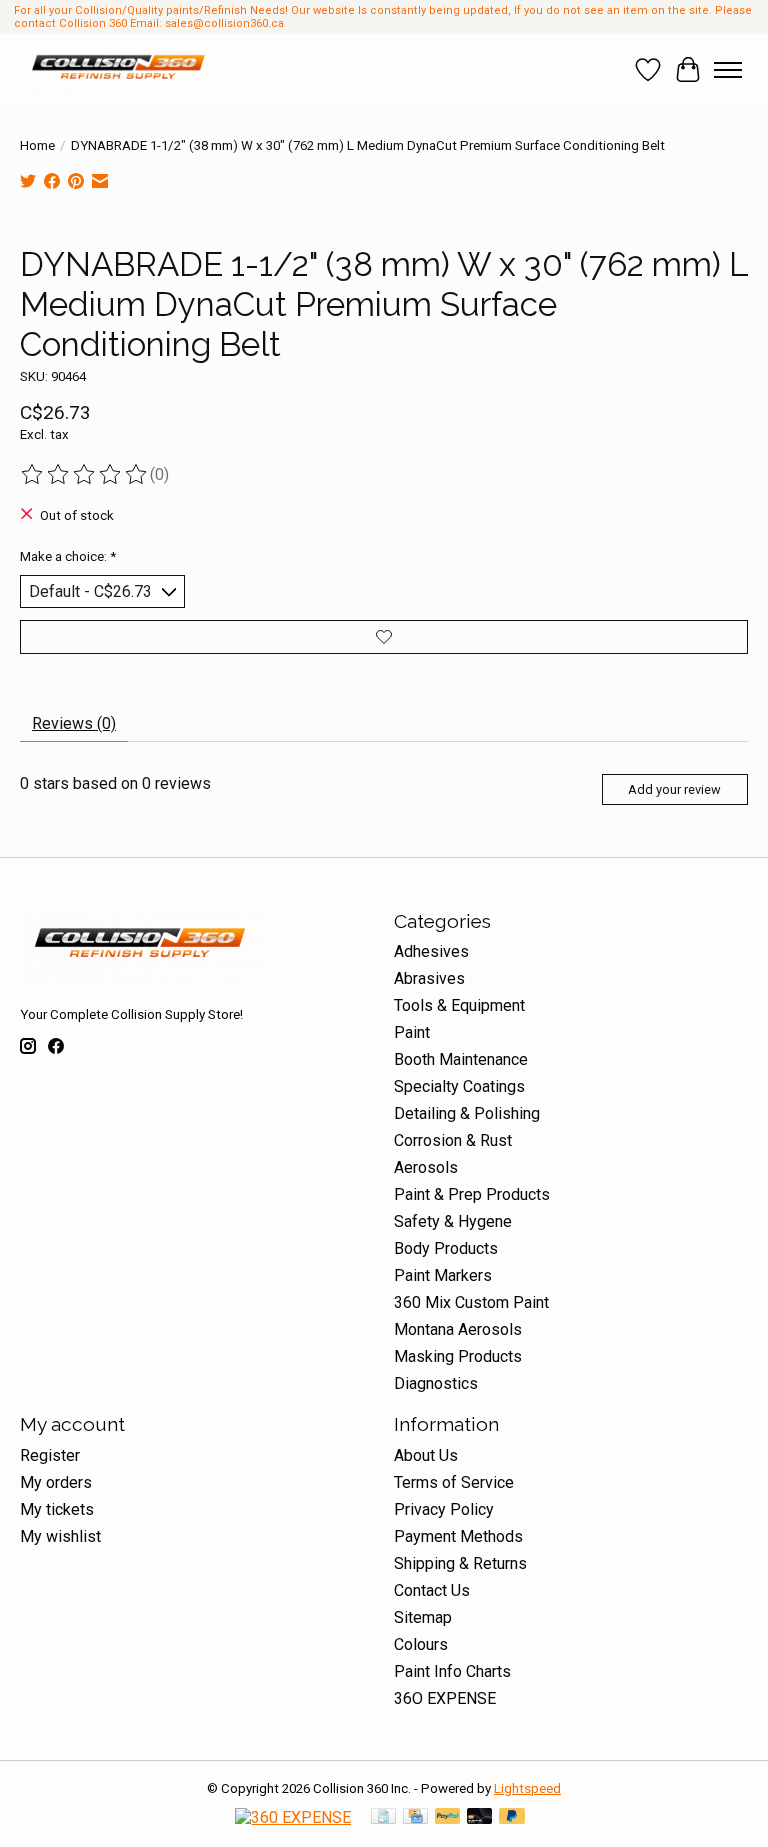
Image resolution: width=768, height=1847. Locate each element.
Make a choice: (68, 556)
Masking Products (458, 1356)
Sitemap (423, 1617)
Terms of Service (454, 1482)
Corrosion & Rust (453, 1140)
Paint (412, 1032)
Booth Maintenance (461, 1059)
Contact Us (432, 1590)
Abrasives (429, 978)
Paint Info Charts (452, 1671)
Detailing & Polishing (467, 1113)
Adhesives (431, 951)
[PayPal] (448, 1817)
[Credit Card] (415, 1817)
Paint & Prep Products (472, 1194)
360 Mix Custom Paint (471, 1302)
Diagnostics (436, 1383)
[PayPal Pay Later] (512, 1817)
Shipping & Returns (460, 1563)
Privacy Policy (444, 1509)
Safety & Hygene (453, 1221)
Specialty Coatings (459, 1086)
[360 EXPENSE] (293, 1817)
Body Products (446, 1248)
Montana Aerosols (458, 1329)
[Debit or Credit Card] (480, 1817)
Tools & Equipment (459, 1005)
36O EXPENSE (445, 1698)
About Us (426, 1455)
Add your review (674, 789)
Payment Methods (458, 1536)
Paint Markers (443, 1275)
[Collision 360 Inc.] (120, 70)
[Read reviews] (85, 475)
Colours (421, 1644)
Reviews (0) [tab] (74, 723)
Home (37, 145)
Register (50, 1455)
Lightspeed (527, 1788)
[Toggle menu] (728, 70)
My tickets (57, 1509)
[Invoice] (383, 1817)
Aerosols (426, 1167)
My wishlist (60, 1536)
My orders (56, 1482)
